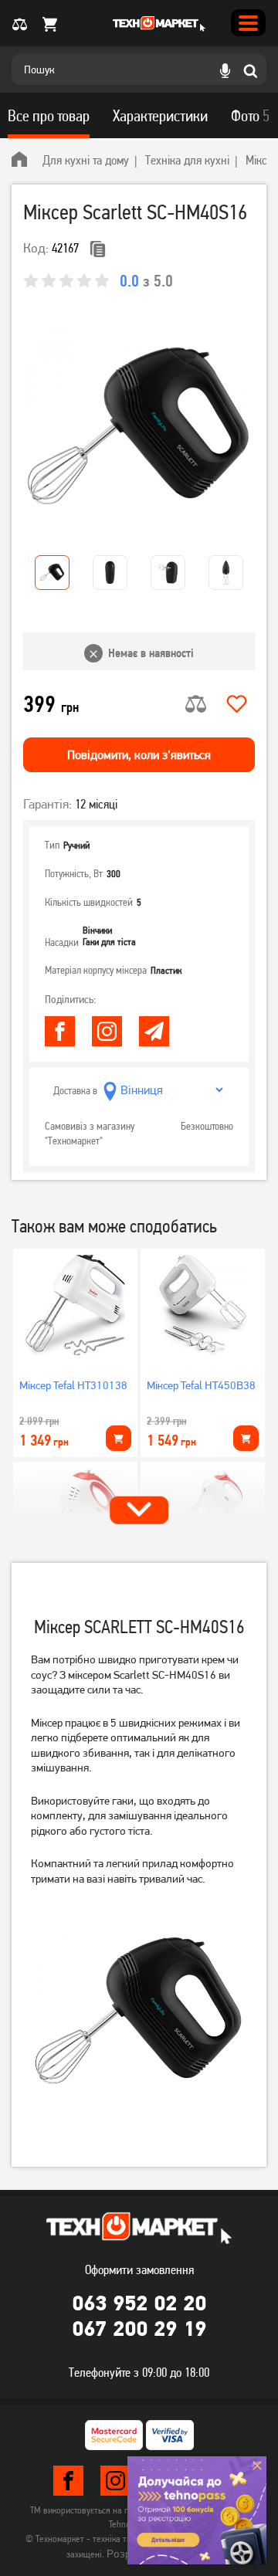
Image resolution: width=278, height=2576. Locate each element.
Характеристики (160, 116)
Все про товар (49, 116)
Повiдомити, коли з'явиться (139, 755)
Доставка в (75, 1090)
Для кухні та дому (86, 160)
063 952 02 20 (139, 2303)
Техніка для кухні (187, 160)
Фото (250, 116)
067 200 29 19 (139, 2328)
